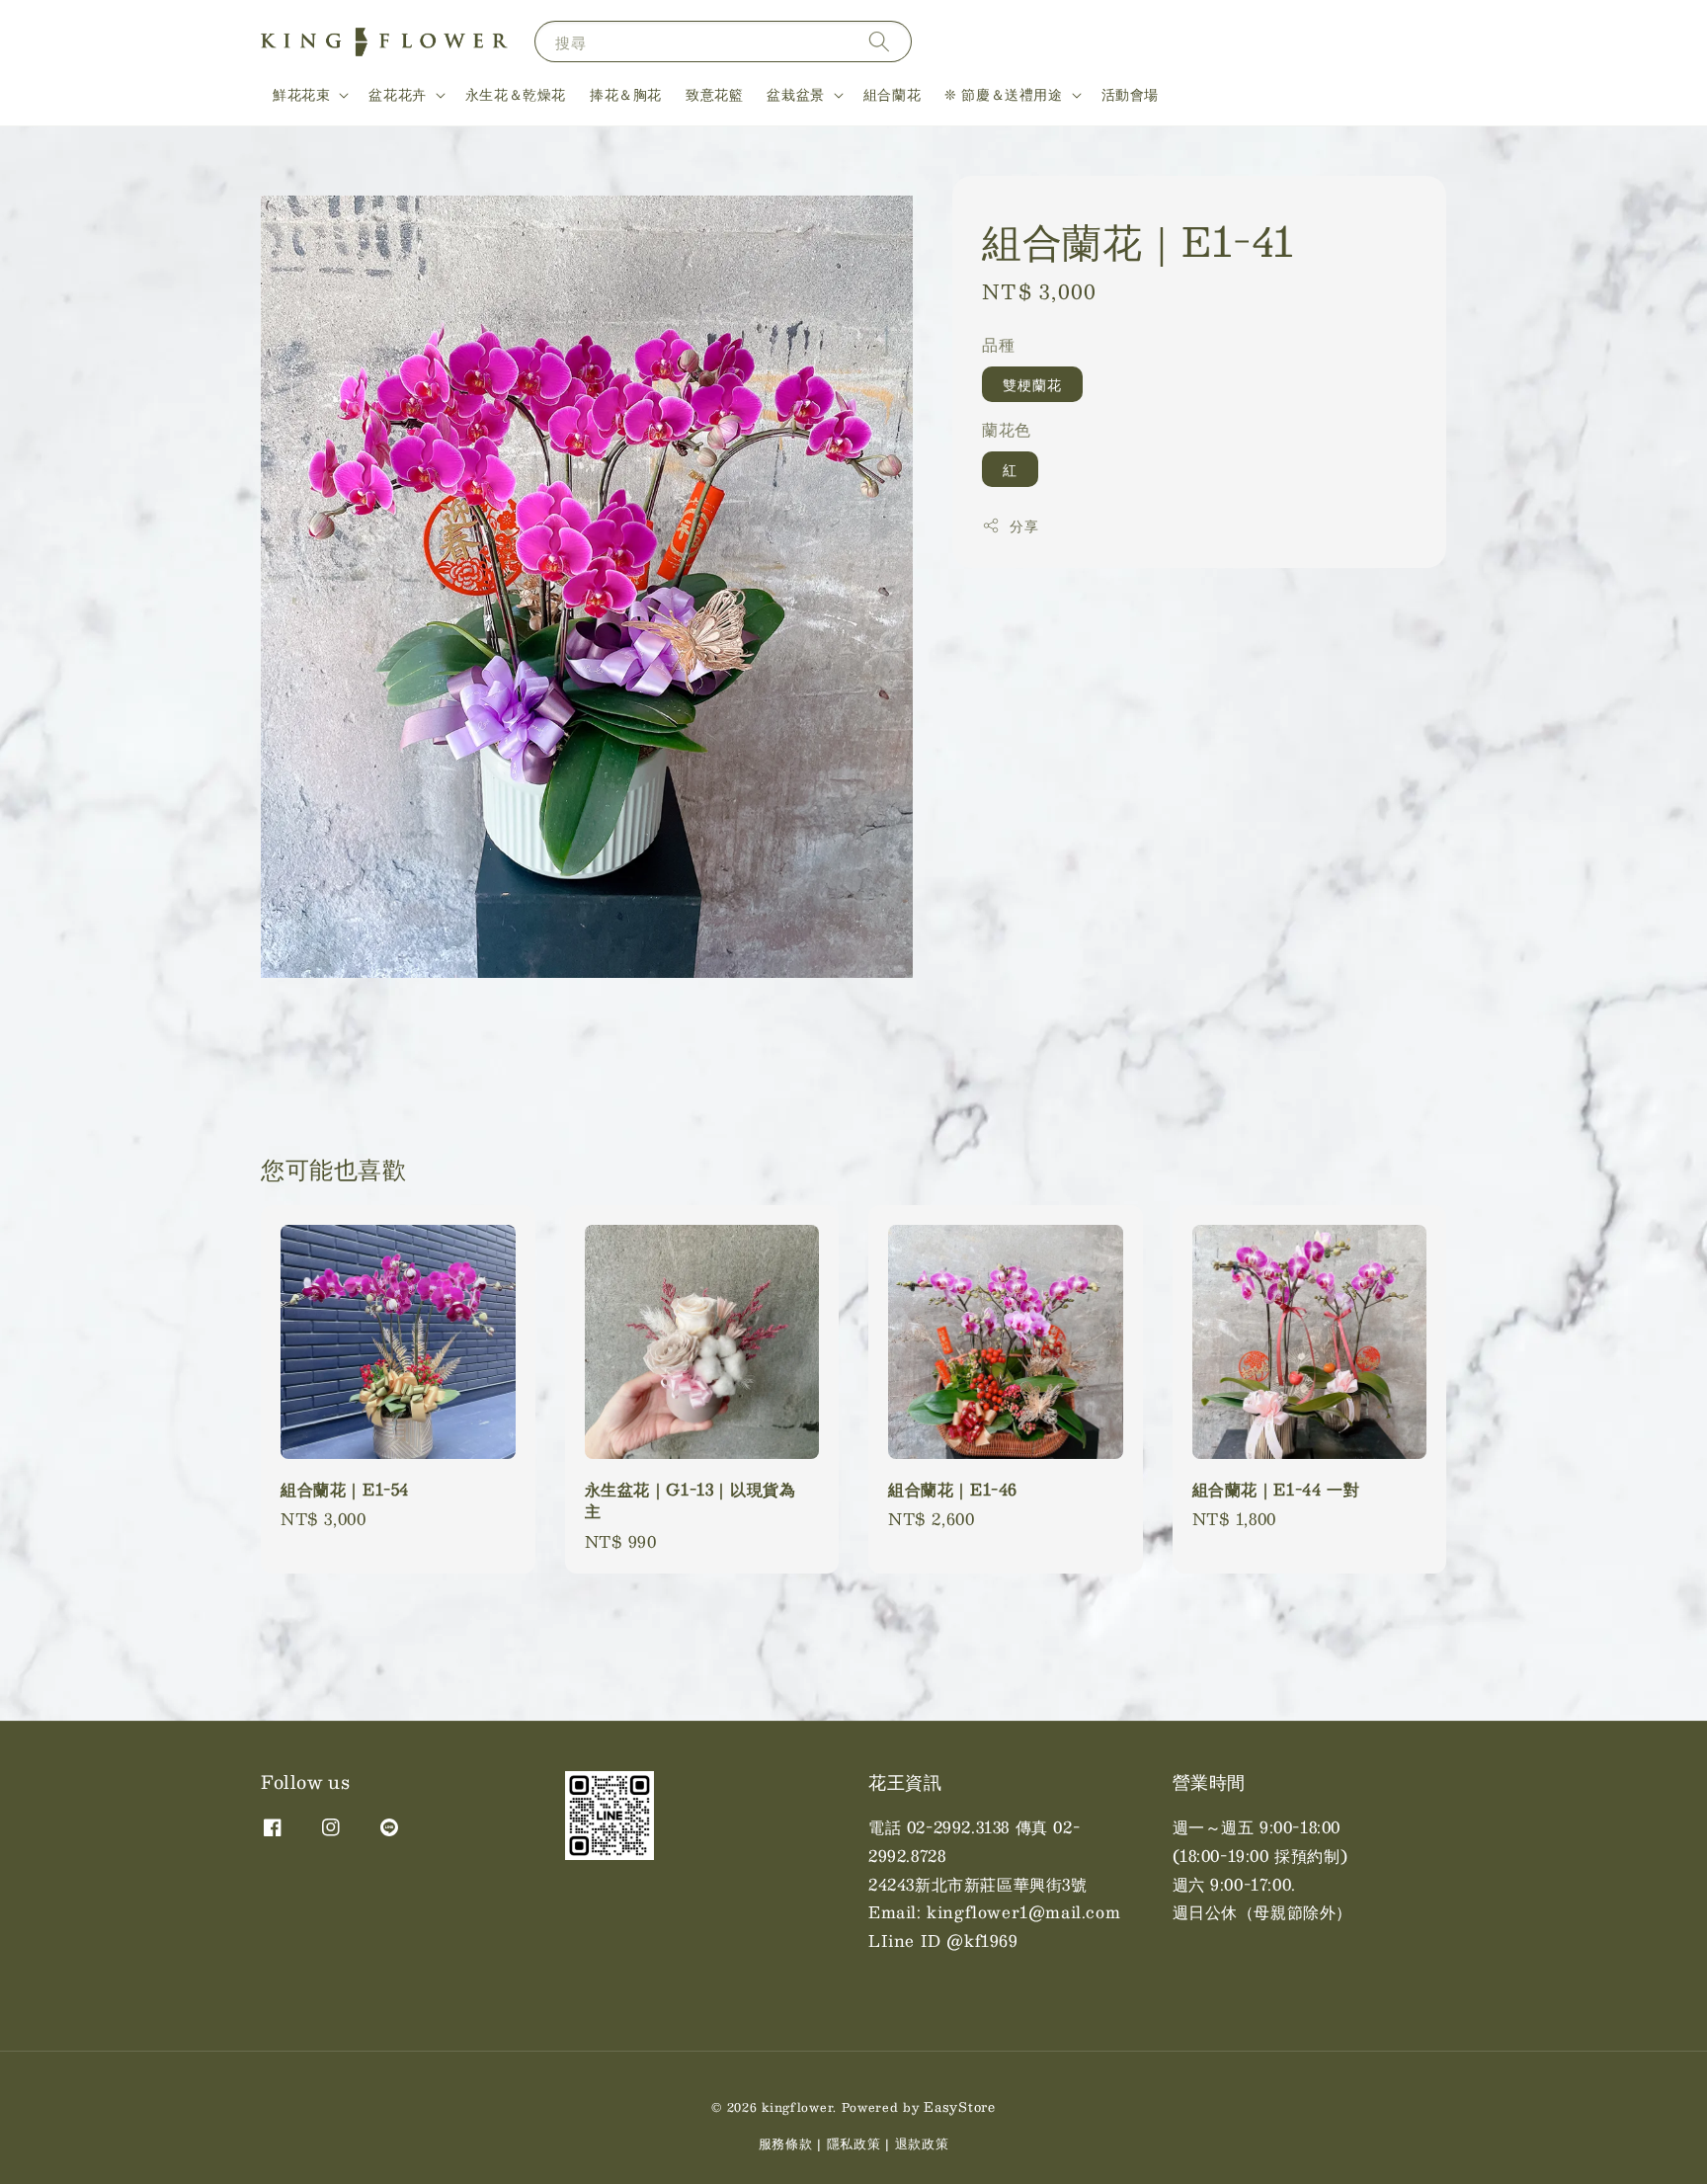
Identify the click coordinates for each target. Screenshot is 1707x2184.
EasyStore (959, 2107)
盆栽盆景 (795, 94)
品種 (998, 344)
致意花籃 (714, 94)
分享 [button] (1024, 525)
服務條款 (786, 2144)
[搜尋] (879, 41)
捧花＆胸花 (626, 94)
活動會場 (1130, 94)
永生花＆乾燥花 (516, 94)
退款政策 (922, 2144)
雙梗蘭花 (1032, 383)
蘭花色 (1007, 428)
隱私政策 (854, 2144)
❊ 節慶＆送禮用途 (1003, 94)
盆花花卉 (397, 94)
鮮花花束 (301, 94)
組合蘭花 (892, 94)
